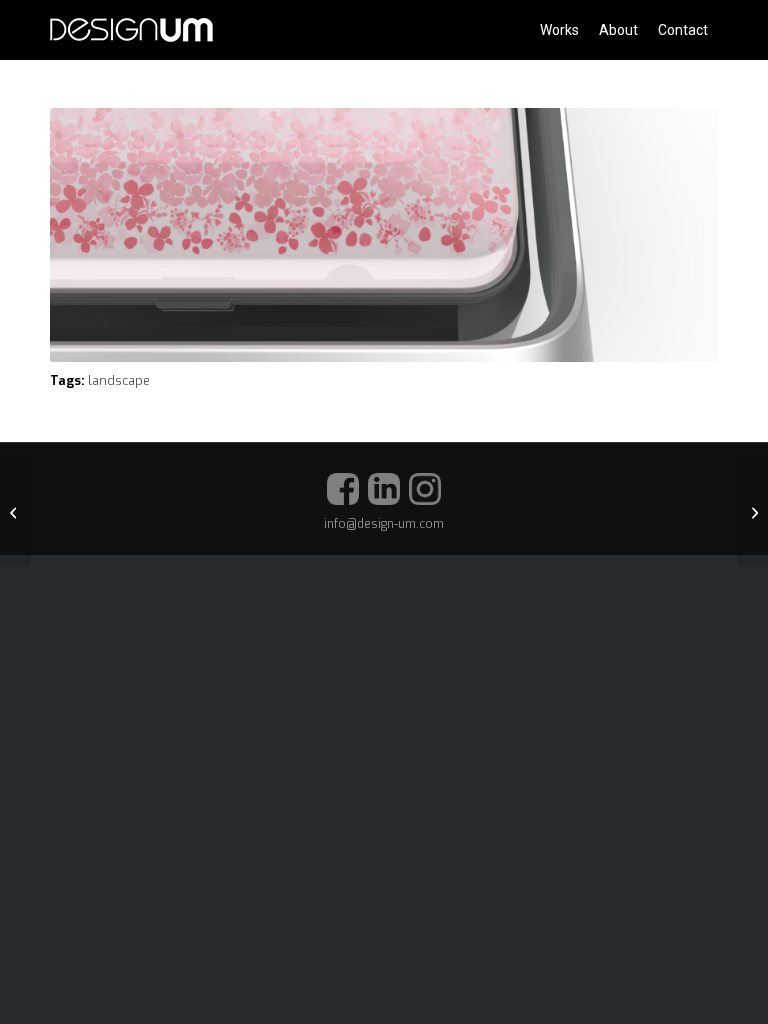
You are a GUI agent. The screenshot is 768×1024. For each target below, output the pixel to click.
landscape (119, 380)
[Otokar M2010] (15, 512)
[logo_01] (131, 30)
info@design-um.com (384, 524)
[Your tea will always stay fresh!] (752, 512)
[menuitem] (559, 30)
